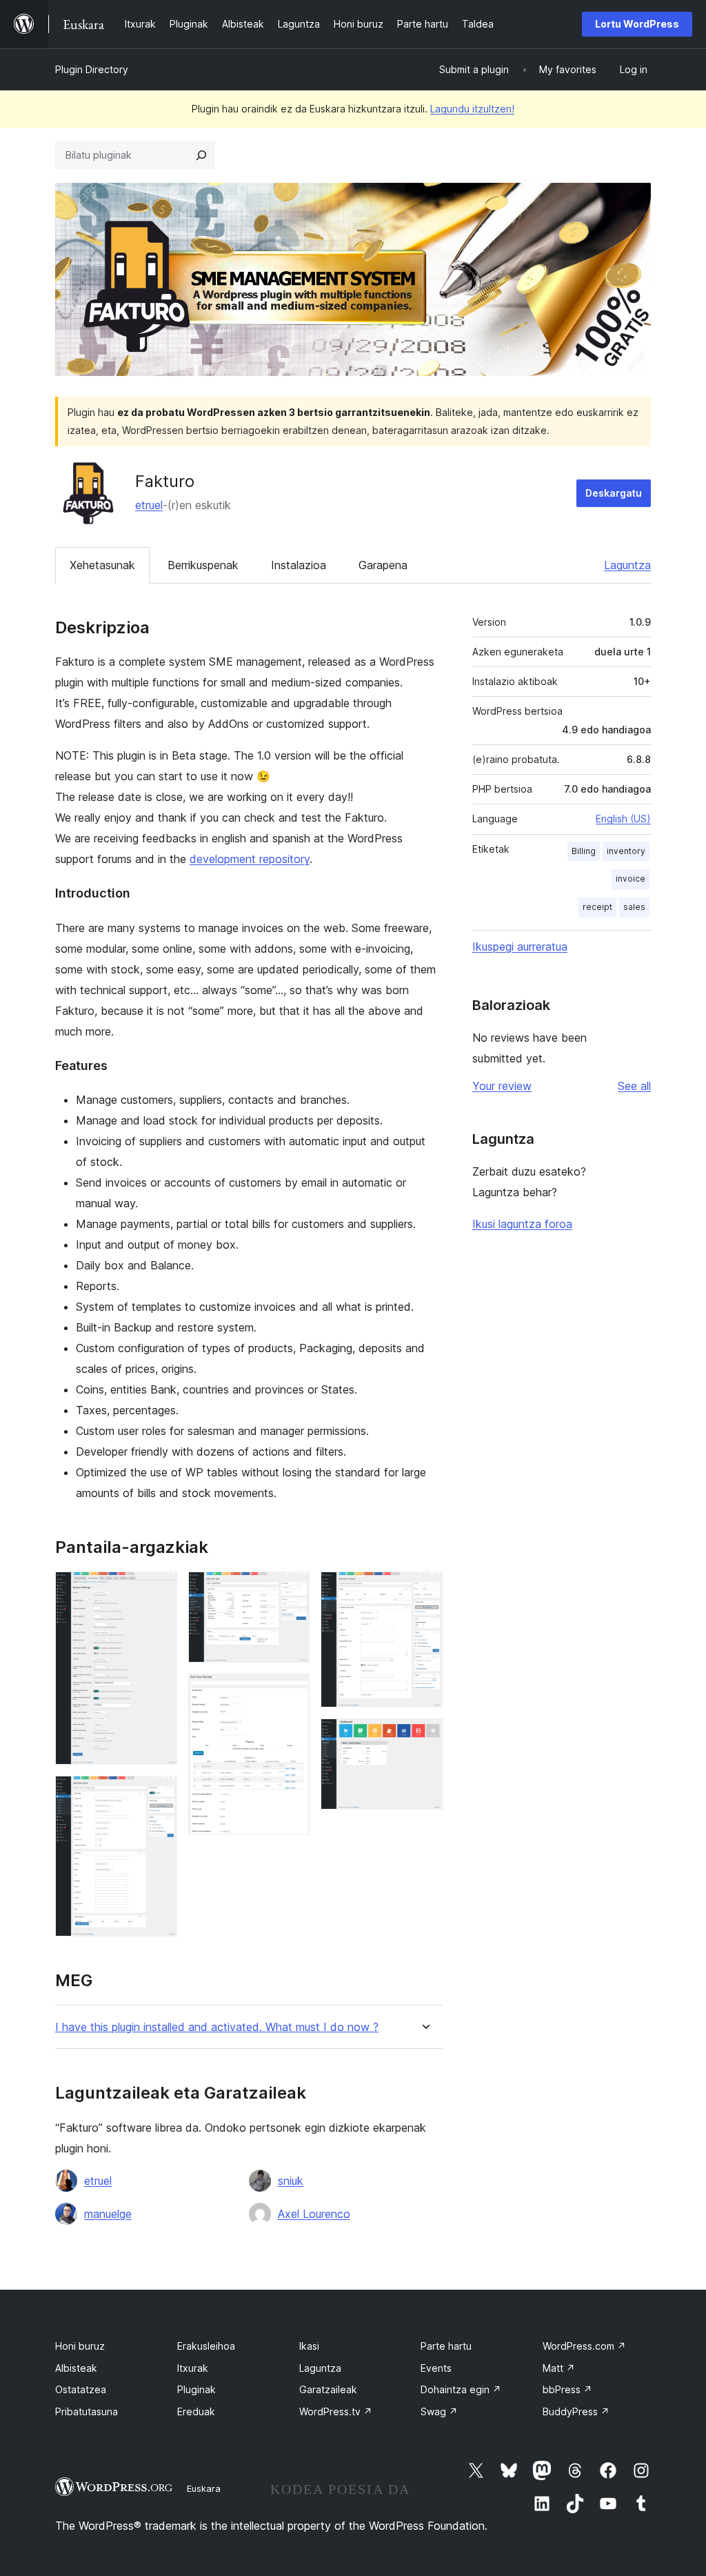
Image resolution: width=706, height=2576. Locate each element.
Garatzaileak (328, 2389)
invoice (631, 879)
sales (634, 907)
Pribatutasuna (87, 2411)
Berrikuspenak (203, 565)
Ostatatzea (81, 2389)
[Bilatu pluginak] (201, 155)
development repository (250, 859)
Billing (584, 851)
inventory (626, 851)
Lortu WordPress (637, 24)
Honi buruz (80, 2346)
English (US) (623, 819)
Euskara (204, 2488)
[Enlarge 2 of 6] (159, 1794)
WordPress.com (584, 2346)
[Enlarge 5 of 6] (424, 1590)
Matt (559, 2368)
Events (436, 2368)
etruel (149, 505)
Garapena (383, 565)
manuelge (108, 2214)
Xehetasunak (102, 565)
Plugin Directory (92, 69)
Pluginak (196, 2389)
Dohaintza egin (461, 2389)
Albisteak (76, 2368)
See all (634, 1086)
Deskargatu (614, 493)
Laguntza (627, 565)
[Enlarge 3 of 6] (291, 1590)
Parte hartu (446, 2346)
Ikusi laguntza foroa (522, 1224)
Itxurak (193, 2368)
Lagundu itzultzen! (472, 109)
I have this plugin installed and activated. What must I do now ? (217, 2027)
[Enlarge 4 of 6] (291, 1692)
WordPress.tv (336, 2411)
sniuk (291, 2181)
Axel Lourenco (314, 2214)
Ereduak (196, 2411)
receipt (597, 907)
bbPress (567, 2389)
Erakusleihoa (206, 2346)
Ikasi (309, 2346)
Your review (502, 1086)
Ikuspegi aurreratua (520, 947)
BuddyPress (576, 2411)
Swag (439, 2411)
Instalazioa (299, 565)
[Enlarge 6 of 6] (424, 1737)
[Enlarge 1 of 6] (159, 1590)
